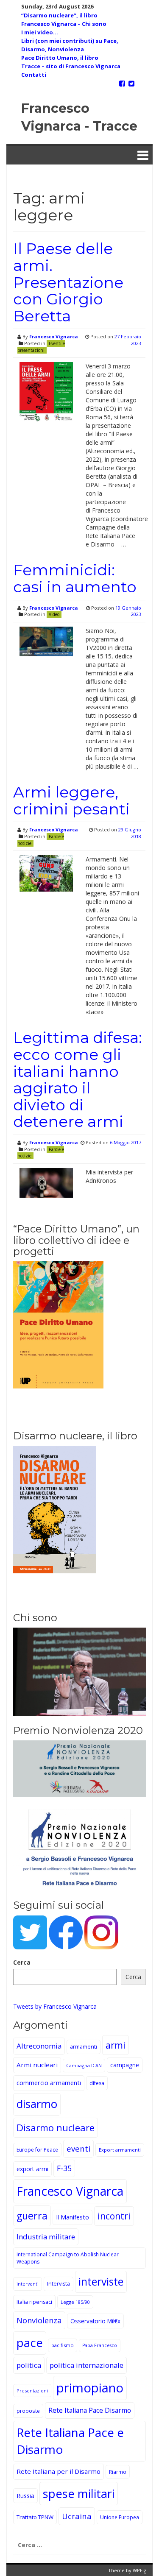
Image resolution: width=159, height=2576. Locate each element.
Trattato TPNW (35, 2517)
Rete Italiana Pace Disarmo (90, 2410)
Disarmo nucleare (56, 2127)
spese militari (79, 2494)
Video (54, 614)
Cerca (22, 1962)
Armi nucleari (37, 2065)
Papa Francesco (100, 2345)
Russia (25, 2496)
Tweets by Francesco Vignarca (55, 2006)
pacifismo (63, 2345)
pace (30, 2343)
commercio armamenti (49, 2083)
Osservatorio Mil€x (95, 2321)
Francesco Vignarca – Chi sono (64, 24)
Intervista (59, 2284)
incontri (114, 2216)
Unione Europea (120, 2517)
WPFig (139, 2570)
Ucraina (77, 2516)
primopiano (90, 2388)
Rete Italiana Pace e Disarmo (70, 2441)
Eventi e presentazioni (41, 347)
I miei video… (40, 32)
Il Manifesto (73, 2217)
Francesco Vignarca (54, 336)
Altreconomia (39, 2046)
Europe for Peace (37, 2150)
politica (29, 2365)
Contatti (34, 75)
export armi (32, 2169)
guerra (32, 2216)
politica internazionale (86, 2365)
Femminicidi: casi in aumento (75, 578)
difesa (97, 2083)
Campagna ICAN (84, 2065)
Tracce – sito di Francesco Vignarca (71, 66)
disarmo (37, 2104)
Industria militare (46, 2237)
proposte (28, 2411)
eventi (78, 2148)
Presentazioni (32, 2391)
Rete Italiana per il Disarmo (59, 2471)
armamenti (84, 2047)
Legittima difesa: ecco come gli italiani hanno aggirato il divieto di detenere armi (78, 1079)
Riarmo (118, 2472)
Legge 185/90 (75, 2302)
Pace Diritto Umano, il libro (60, 58)
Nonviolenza (39, 2320)
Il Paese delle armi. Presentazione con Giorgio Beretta (68, 282)
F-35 (64, 2168)
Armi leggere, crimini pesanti (71, 800)
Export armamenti (120, 2150)
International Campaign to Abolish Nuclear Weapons (68, 2258)
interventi (28, 2284)
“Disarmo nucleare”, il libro (59, 15)
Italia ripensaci (34, 2302)
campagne (125, 2065)
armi (116, 2045)
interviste (101, 2282)
